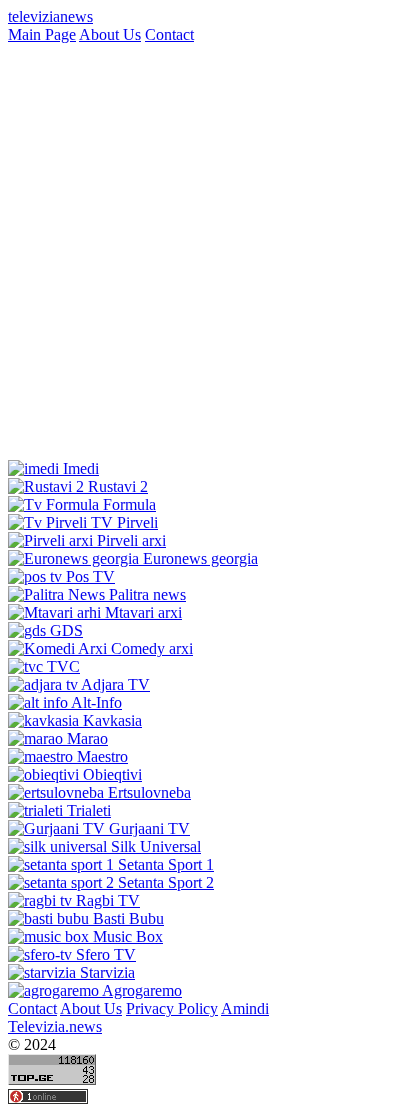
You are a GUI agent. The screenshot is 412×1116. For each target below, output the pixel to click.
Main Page (42, 34)
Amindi (245, 1008)
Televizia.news (55, 1026)
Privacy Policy (172, 1008)
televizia (50, 16)
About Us (110, 34)
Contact (169, 34)
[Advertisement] (206, 250)
